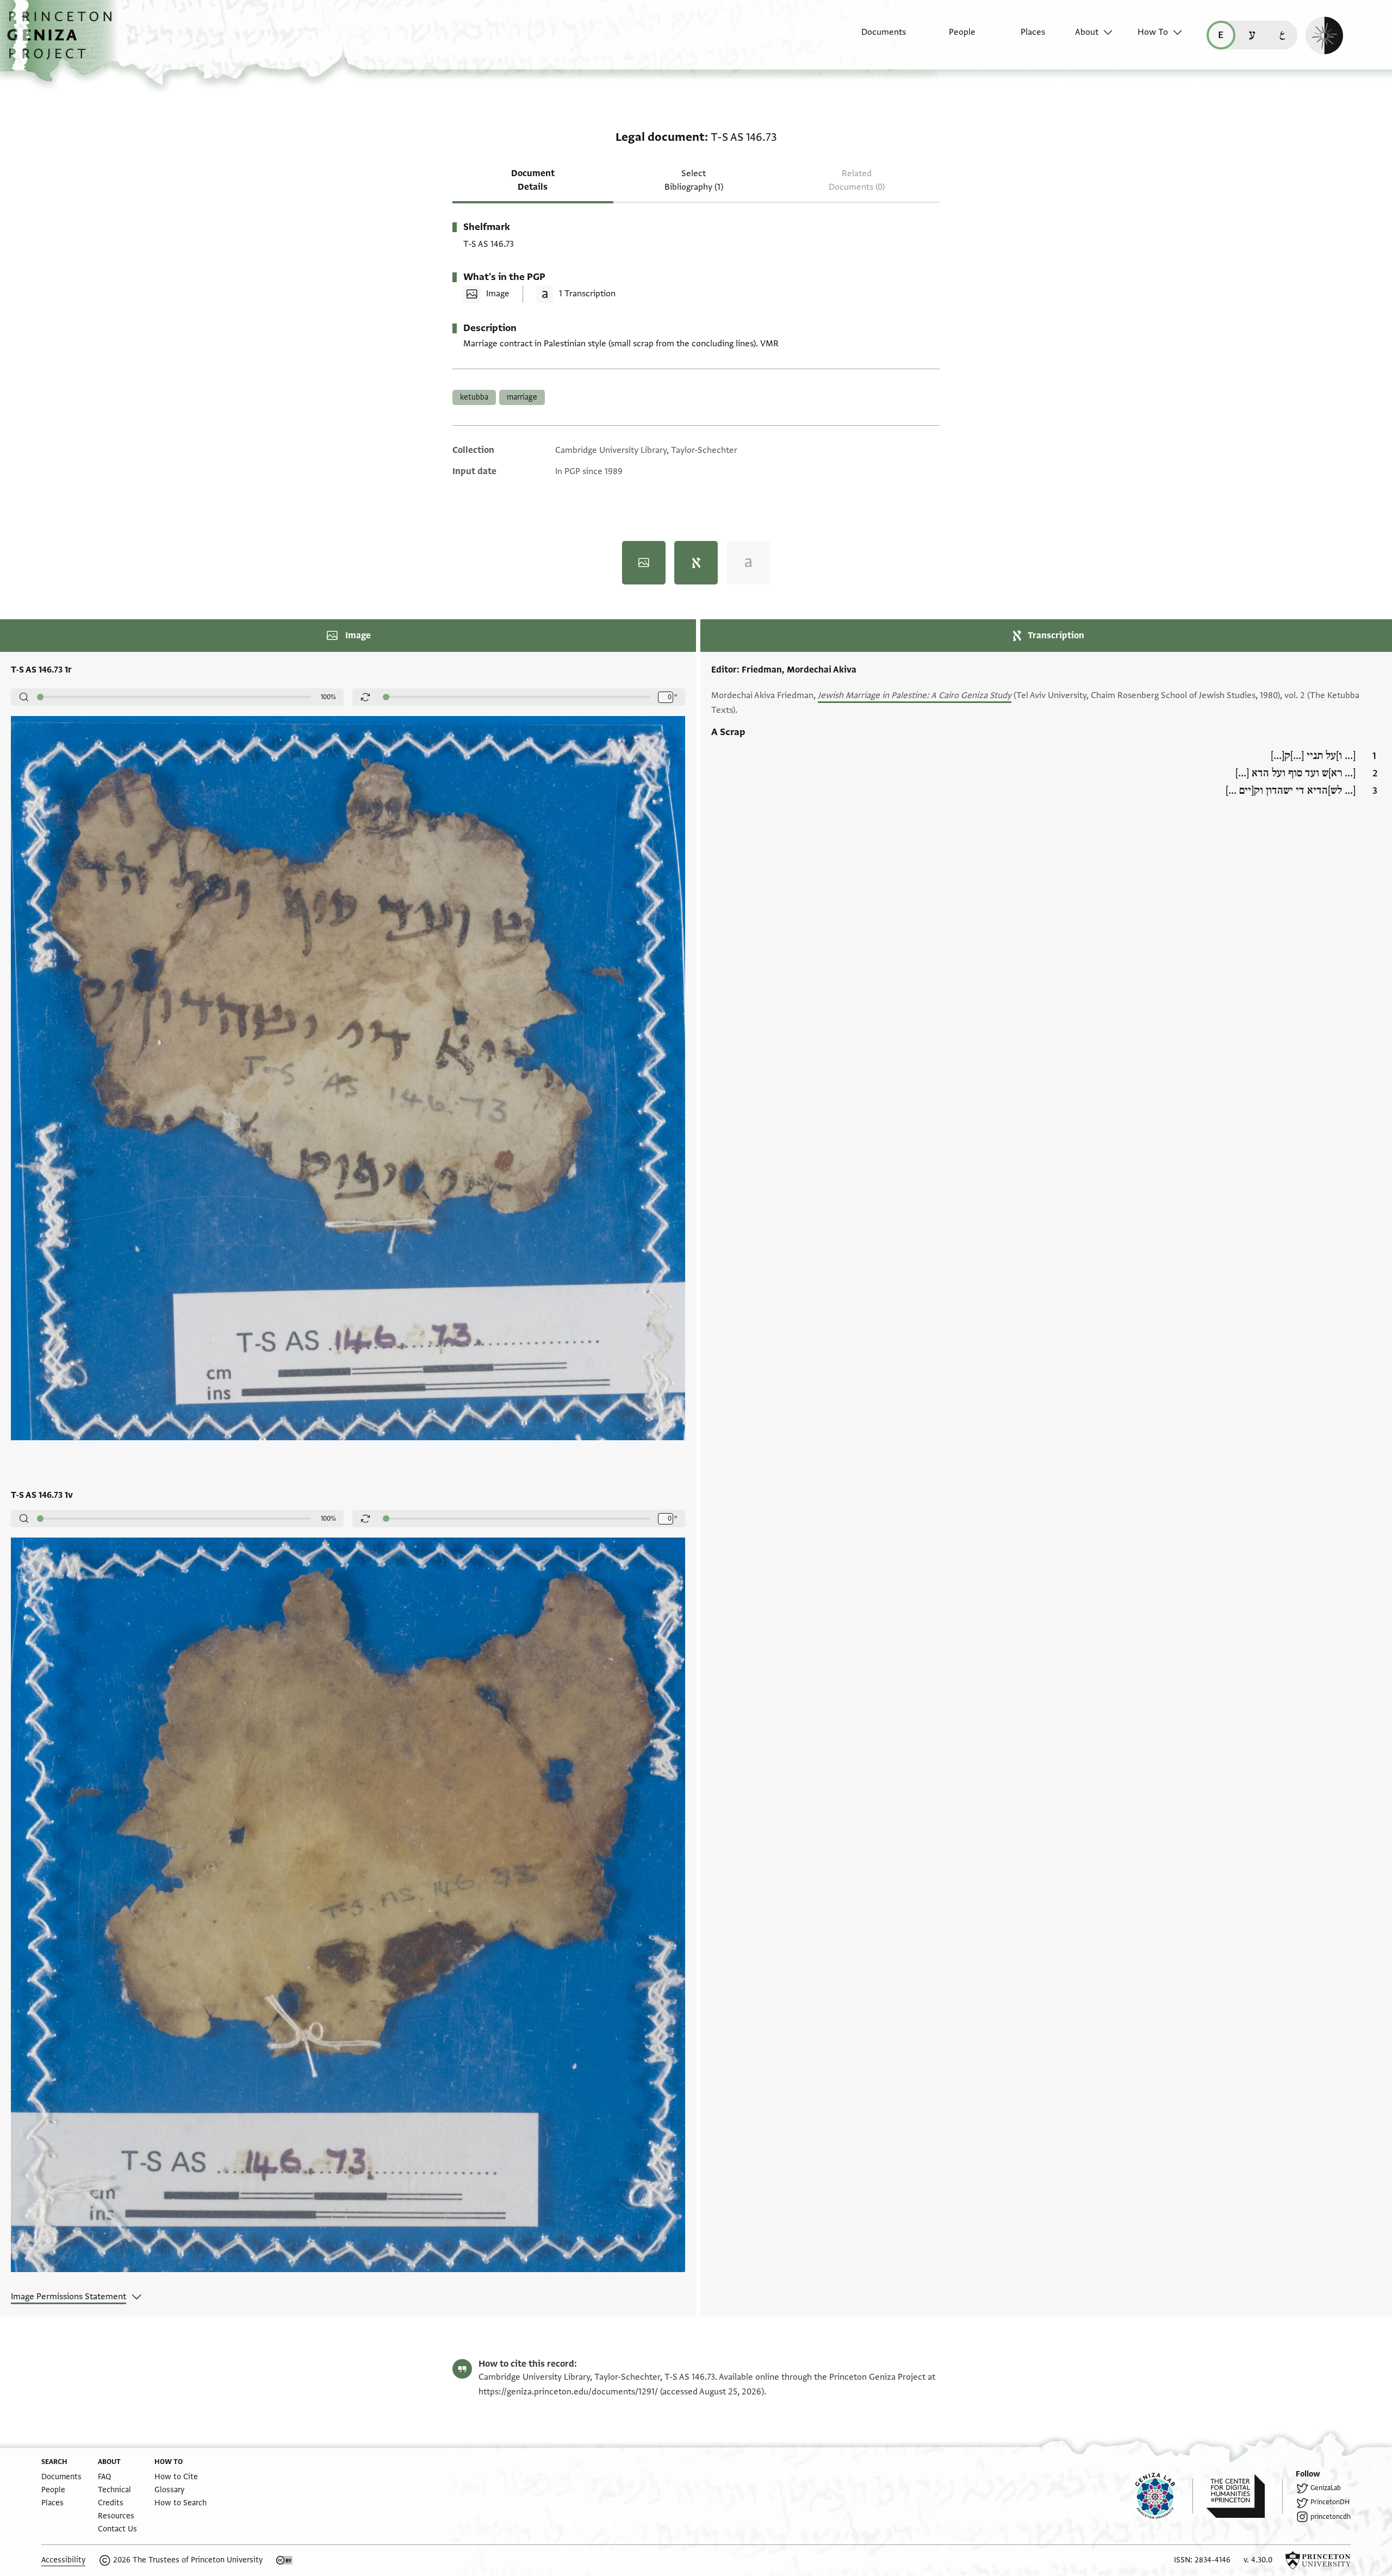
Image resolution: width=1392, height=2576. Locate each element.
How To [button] (1153, 32)
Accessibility (63, 2560)
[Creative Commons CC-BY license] (284, 2560)
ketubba (474, 397)
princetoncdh (1331, 2517)
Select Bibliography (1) (694, 180)
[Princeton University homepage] (1318, 2560)
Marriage (522, 397)
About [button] (1087, 32)
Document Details (533, 180)
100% (328, 697)
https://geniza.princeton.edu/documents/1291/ (568, 2392)
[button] (63, 41)
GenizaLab (1326, 2488)
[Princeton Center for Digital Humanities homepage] (1244, 2496)
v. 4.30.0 (1258, 2560)
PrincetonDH (1330, 2502)
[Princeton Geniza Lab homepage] (1164, 2496)
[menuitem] (874, 38)
